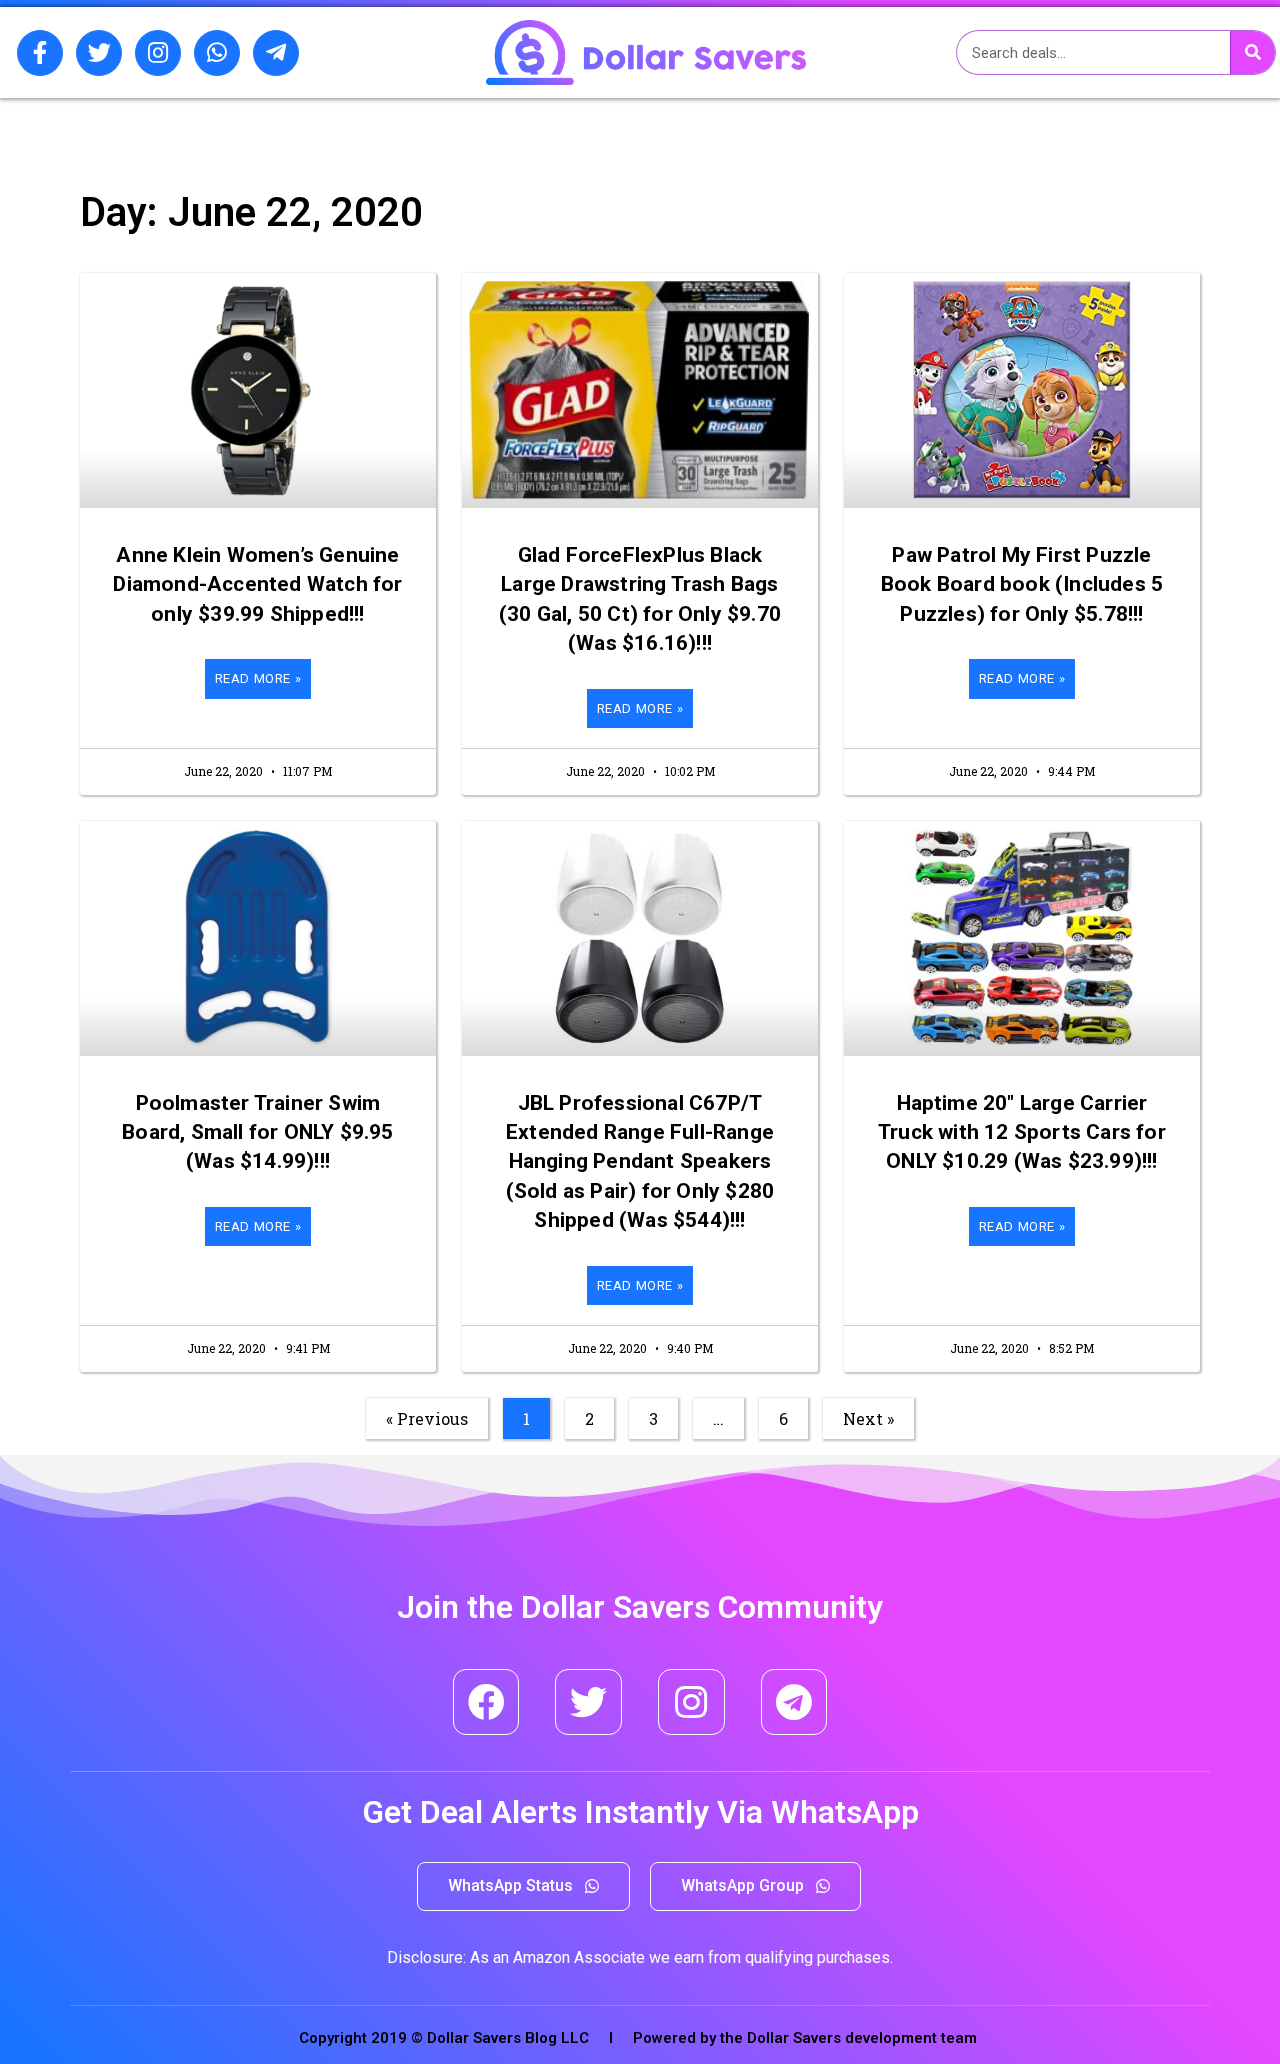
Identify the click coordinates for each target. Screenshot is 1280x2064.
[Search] (1252, 52)
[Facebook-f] (40, 53)
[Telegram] (794, 1702)
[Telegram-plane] (276, 53)
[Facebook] (486, 1702)
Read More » (258, 678)
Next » (868, 1418)
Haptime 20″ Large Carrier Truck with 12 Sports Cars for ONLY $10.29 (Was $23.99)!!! (1022, 1132)
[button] (523, 1886)
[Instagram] (158, 53)
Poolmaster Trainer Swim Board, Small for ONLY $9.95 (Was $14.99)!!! (257, 1132)
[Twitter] (99, 53)
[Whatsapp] (217, 53)
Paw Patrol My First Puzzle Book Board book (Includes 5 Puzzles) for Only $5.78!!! (1022, 584)
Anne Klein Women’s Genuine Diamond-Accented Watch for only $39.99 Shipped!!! (257, 584)
